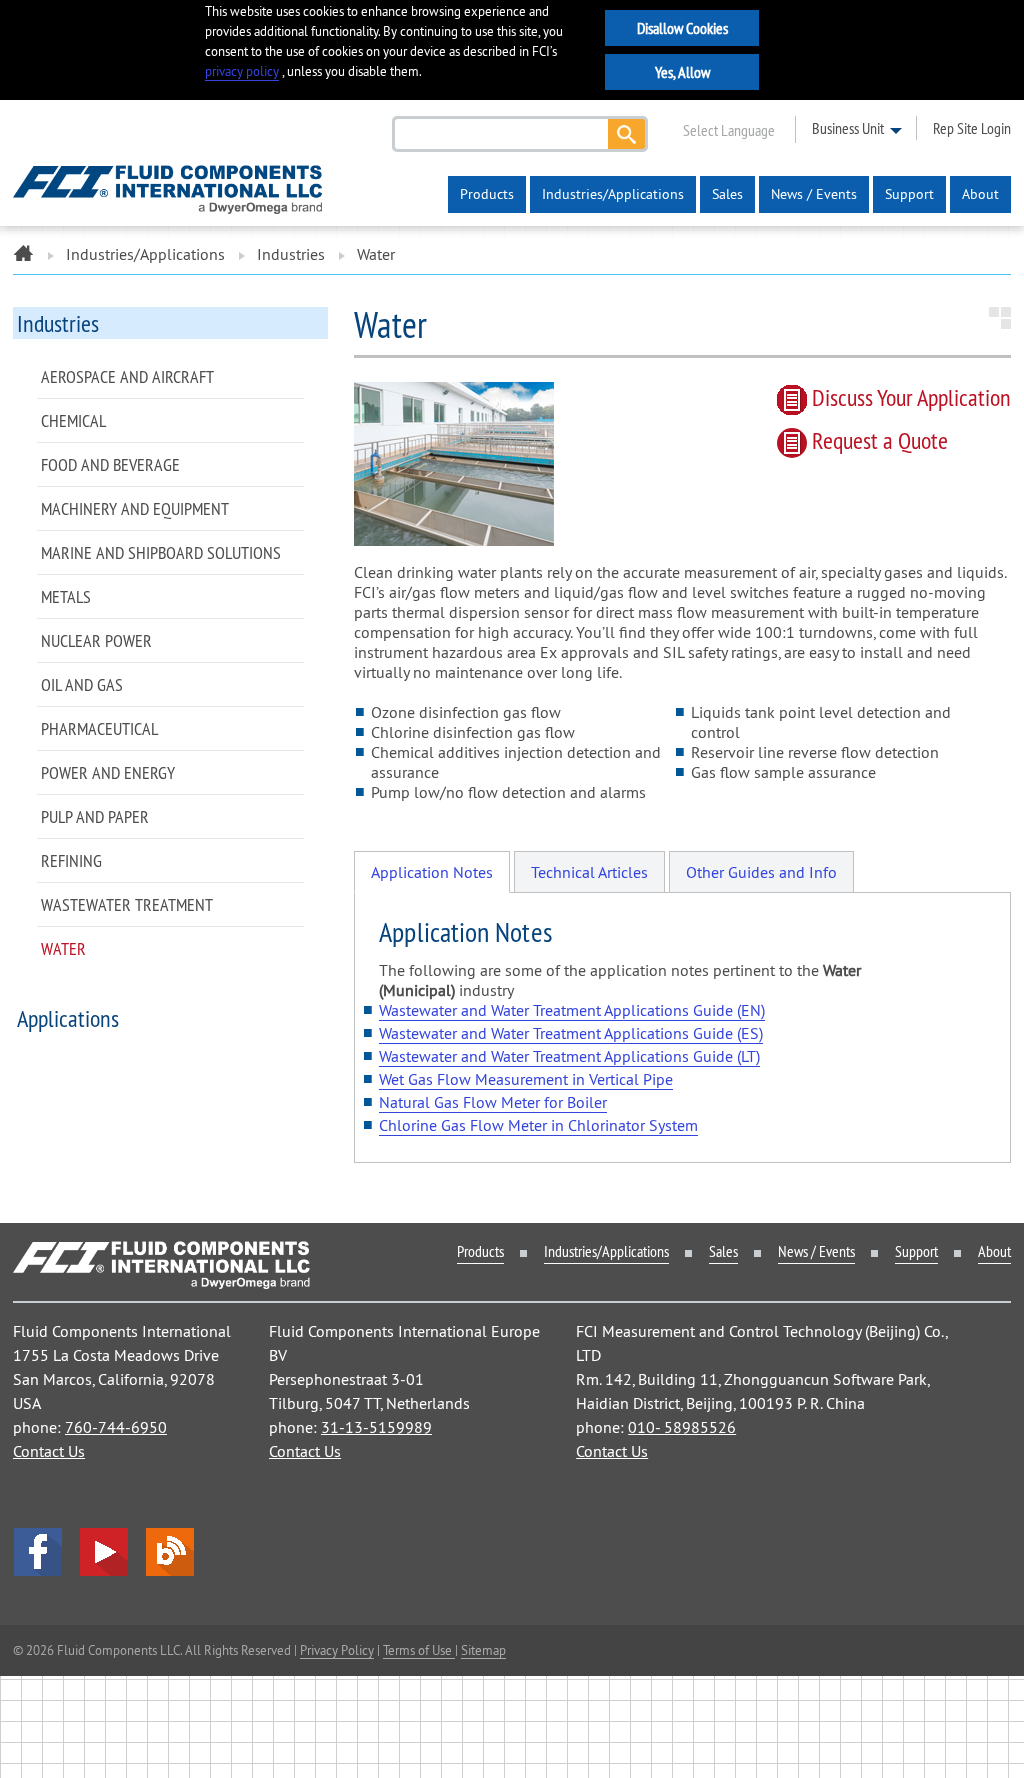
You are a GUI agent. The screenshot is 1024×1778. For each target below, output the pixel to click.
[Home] (23, 254)
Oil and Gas (82, 684)
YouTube (104, 1552)
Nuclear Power (96, 640)
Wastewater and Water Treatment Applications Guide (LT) (569, 1056)
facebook (38, 1552)
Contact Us (49, 1451)
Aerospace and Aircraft (127, 376)
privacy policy (242, 71)
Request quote (877, 440)
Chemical (73, 420)
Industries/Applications (613, 194)
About (980, 194)
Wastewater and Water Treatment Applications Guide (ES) (571, 1033)
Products (487, 194)
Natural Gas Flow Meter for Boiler (493, 1102)
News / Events (814, 194)
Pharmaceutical (99, 728)
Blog (170, 1552)
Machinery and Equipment (135, 508)
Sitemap (483, 1650)
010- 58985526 (682, 1427)
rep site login (972, 128)
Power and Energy (108, 772)
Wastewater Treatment (127, 904)
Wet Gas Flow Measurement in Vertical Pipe (526, 1079)
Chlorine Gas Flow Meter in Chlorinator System (538, 1125)
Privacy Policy (337, 1650)
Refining (71, 860)
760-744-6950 (116, 1427)
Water (63, 948)
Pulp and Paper (95, 816)
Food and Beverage (110, 464)
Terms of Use (419, 1650)
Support (909, 194)
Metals (66, 596)
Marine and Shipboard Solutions (161, 552)
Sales (727, 194)
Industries (291, 254)
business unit (848, 128)
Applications (68, 1018)
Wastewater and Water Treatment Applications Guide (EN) (572, 1010)
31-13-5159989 (376, 1427)
